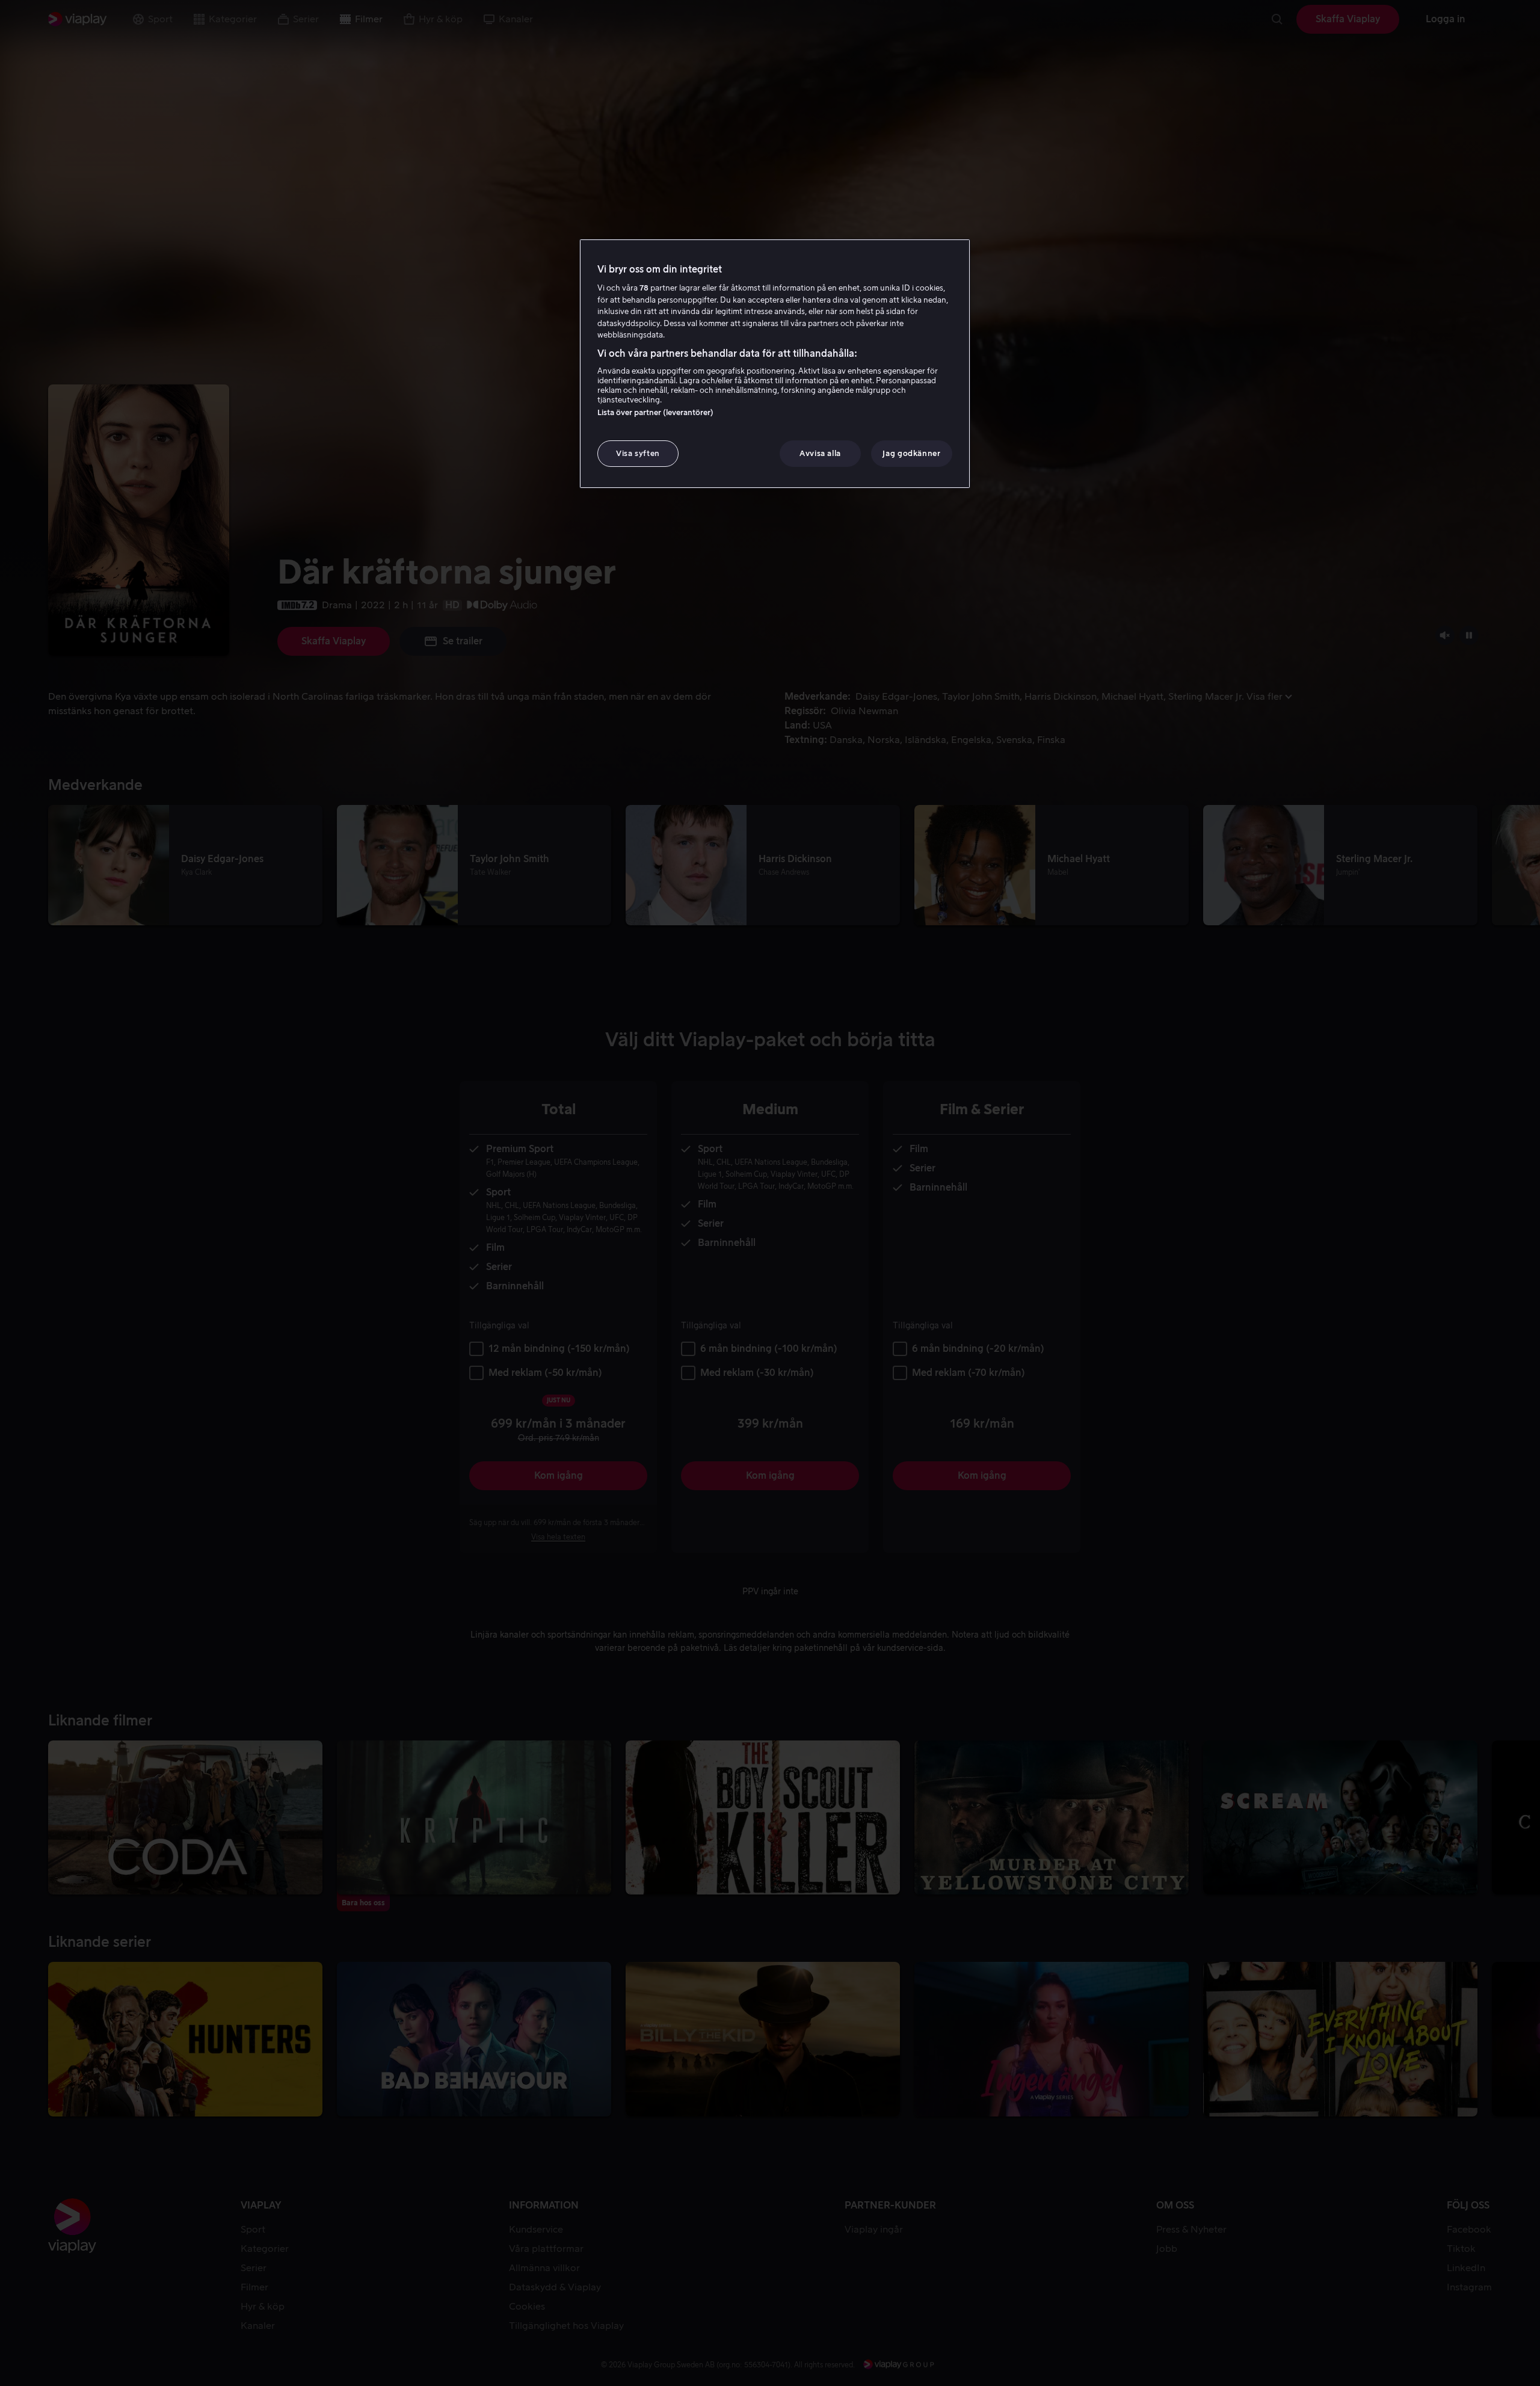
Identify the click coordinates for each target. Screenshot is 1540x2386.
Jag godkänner (911, 453)
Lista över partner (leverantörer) (655, 412)
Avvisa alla (820, 453)
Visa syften (638, 453)
